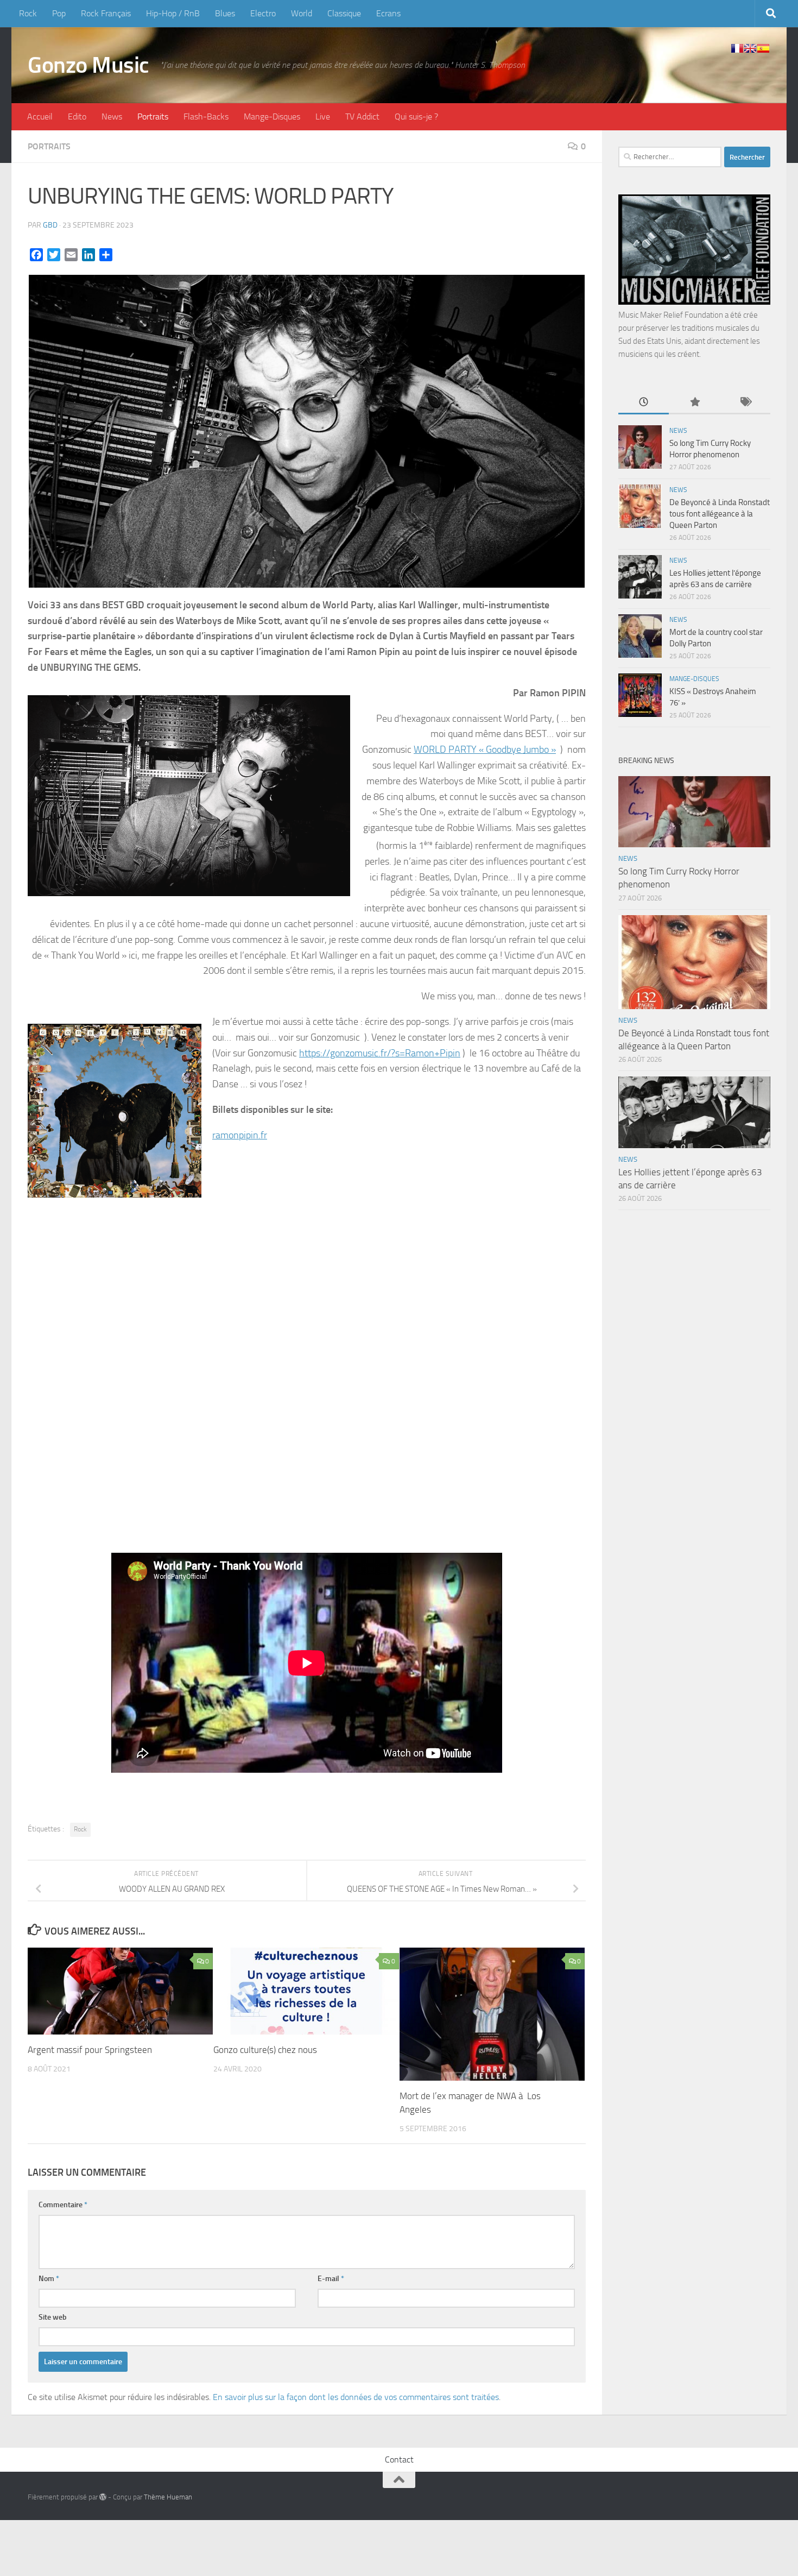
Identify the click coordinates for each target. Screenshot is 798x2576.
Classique (344, 13)
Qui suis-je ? (416, 116)
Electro (263, 13)
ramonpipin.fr (240, 1135)
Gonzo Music (88, 65)
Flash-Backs (206, 116)
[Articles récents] (644, 403)
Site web (53, 2317)
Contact (399, 2460)
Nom (49, 2279)
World (302, 13)
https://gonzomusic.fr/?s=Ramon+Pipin (380, 1053)
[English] (750, 48)
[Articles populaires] (694, 403)
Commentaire (63, 2205)
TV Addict (362, 116)
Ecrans (388, 13)
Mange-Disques (272, 116)
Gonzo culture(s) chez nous (265, 2050)
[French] (737, 48)
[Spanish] (763, 48)
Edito (77, 116)
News (112, 116)
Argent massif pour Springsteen (90, 2050)
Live (323, 116)
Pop (59, 13)
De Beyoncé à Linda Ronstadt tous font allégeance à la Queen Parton (720, 514)
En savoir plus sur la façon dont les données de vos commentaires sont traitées (356, 2397)
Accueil (40, 116)
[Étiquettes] (745, 403)
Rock (28, 13)
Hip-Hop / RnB (173, 13)
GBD (50, 225)
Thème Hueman (168, 2497)
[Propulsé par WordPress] (103, 2497)
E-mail (331, 2279)
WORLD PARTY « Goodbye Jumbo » (485, 750)
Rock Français (106, 13)
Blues (225, 13)
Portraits (153, 116)
